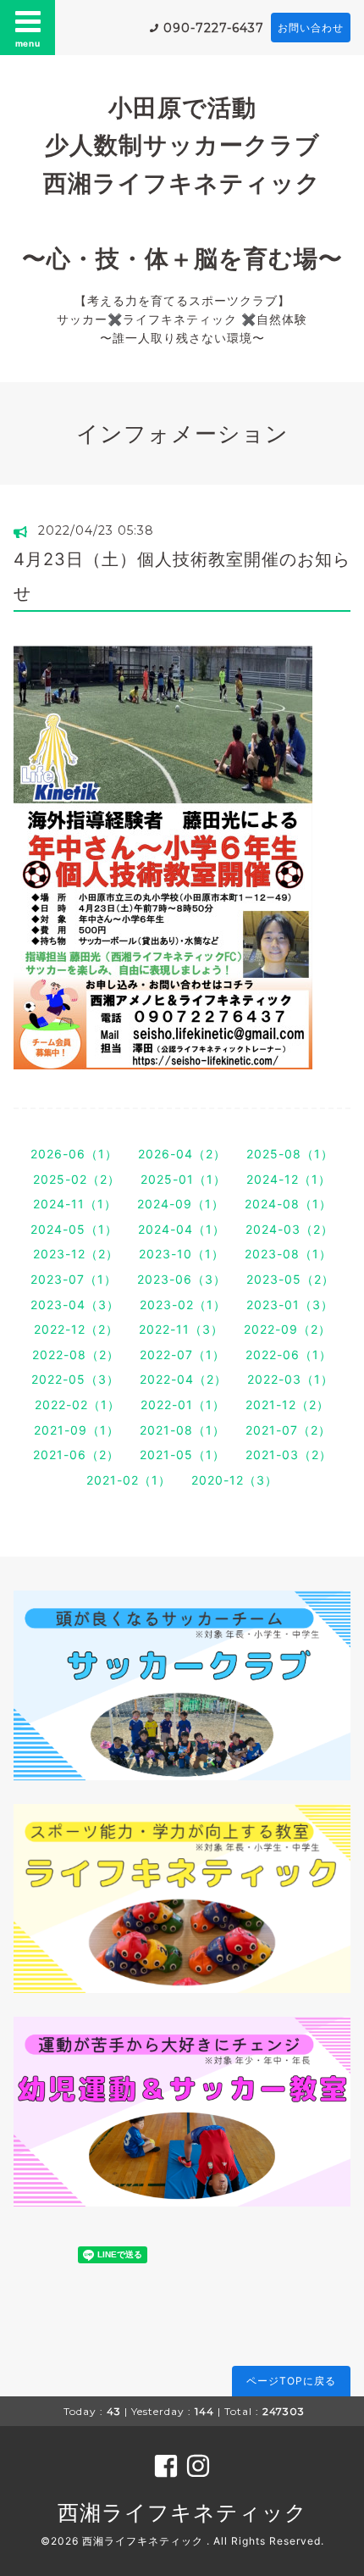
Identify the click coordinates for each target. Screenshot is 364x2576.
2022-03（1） (290, 1379)
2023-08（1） (288, 1254)
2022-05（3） (75, 1379)
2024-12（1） (289, 1179)
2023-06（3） (182, 1279)
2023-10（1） (182, 1254)
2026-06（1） (74, 1154)
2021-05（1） (182, 1455)
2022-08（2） (76, 1355)
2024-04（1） (182, 1229)
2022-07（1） (182, 1355)
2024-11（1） (75, 1204)
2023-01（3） (290, 1305)
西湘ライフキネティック (182, 2512)
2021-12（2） (287, 1405)
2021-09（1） (77, 1430)
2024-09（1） (181, 1204)
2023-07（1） (74, 1279)
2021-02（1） (129, 1480)
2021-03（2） (289, 1455)
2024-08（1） (288, 1204)
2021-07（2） (288, 1430)
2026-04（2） (182, 1154)
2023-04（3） (75, 1305)
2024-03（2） (290, 1229)
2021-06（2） (76, 1455)
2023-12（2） (76, 1254)
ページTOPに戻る (291, 2381)
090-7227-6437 (214, 28)
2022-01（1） (183, 1405)
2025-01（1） (183, 1179)
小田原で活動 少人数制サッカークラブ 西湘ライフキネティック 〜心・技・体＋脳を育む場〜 (182, 183)
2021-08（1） (182, 1430)
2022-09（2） (287, 1329)
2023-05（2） (290, 1279)
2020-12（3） (234, 1480)
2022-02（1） (77, 1405)
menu (28, 43)
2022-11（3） (181, 1329)
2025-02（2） (77, 1179)
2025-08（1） (290, 1154)
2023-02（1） (183, 1305)
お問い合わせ (311, 28)
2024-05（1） (74, 1229)
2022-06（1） (289, 1355)
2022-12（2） (76, 1329)
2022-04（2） (183, 1379)
